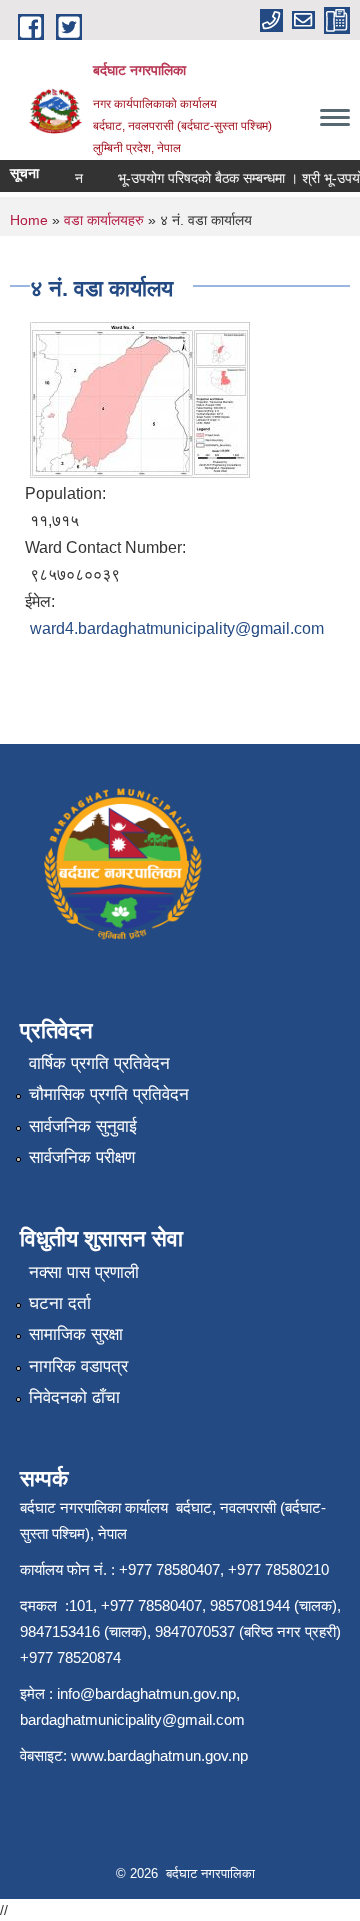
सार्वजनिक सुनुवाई (83, 1126)
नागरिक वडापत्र (78, 1366)
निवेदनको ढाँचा (74, 1397)
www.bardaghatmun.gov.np (161, 1755)
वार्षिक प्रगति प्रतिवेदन (99, 1063)
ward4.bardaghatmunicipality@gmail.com (177, 628)
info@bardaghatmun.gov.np (146, 1693)
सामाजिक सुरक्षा (76, 1334)
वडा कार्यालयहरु (104, 220)
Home (29, 220)
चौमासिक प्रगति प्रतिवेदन (109, 1094)
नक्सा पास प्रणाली (84, 1272)
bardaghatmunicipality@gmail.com (132, 1719)
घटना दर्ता (60, 1303)
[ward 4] (140, 398)
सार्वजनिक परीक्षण (82, 1157)
